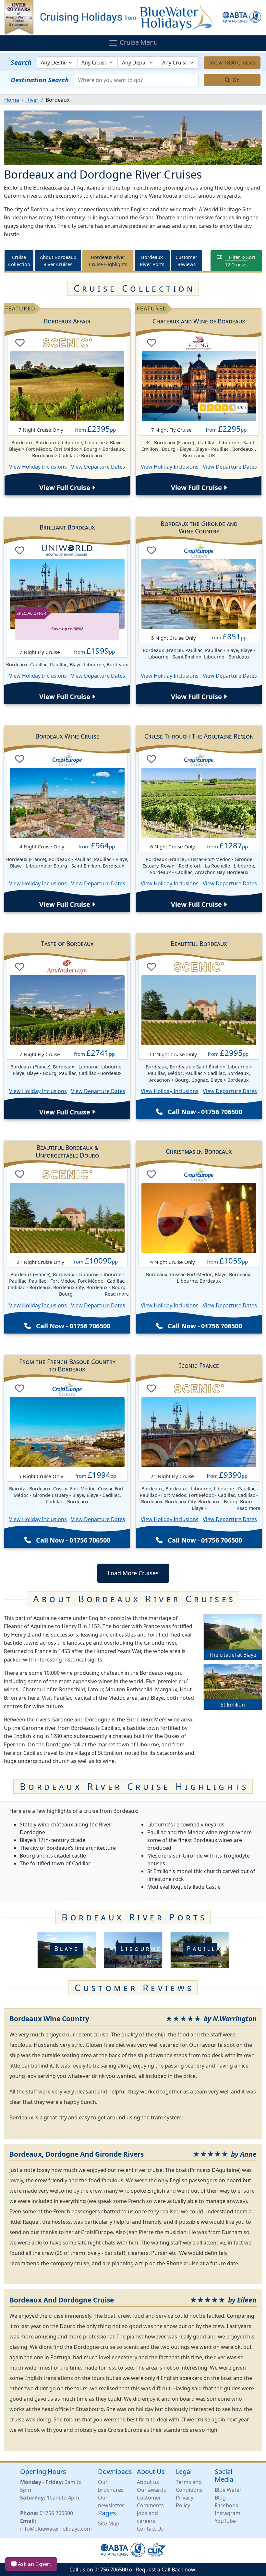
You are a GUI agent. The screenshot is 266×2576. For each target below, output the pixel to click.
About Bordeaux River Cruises (58, 261)
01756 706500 (56, 2513)
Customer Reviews (186, 261)
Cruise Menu (138, 43)
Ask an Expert (34, 2564)
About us (148, 2482)
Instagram (228, 2513)
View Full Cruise (66, 488)
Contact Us (150, 2529)
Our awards (151, 2490)
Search (21, 62)
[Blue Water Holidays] (133, 17)
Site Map (109, 2524)
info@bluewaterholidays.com (56, 2529)
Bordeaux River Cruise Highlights (108, 261)
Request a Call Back (160, 2570)
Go (236, 80)
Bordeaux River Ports (152, 261)
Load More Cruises (133, 1573)
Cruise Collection (19, 261)
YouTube (225, 2521)
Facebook (227, 2505)
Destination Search (40, 80)
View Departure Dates (98, 467)
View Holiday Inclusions (38, 467)
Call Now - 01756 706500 (205, 1112)
